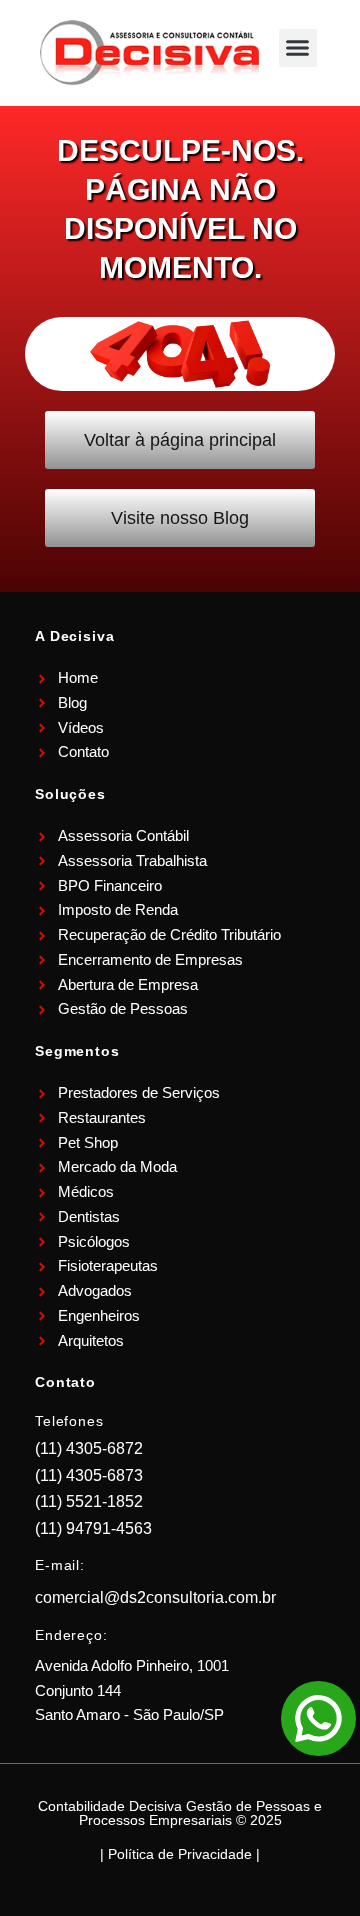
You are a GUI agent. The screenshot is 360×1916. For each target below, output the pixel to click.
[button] (298, 48)
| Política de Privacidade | (180, 1854)
